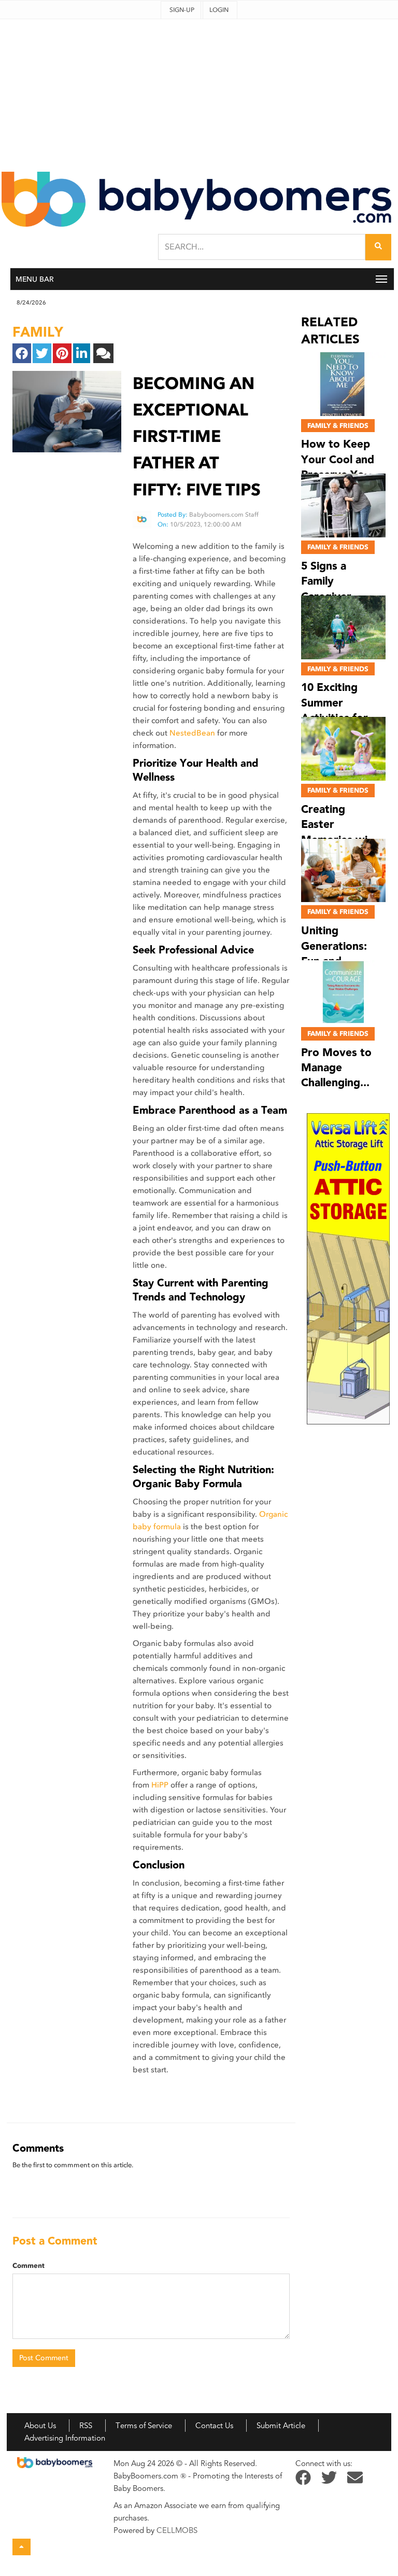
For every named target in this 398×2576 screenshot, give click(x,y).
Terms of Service (144, 2426)
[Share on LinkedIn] (82, 353)
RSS (86, 2426)
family (38, 332)
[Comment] (103, 353)
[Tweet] (42, 353)
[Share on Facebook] (22, 353)
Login (219, 10)
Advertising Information (65, 2438)
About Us (40, 2426)
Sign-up (182, 10)
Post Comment (44, 2358)
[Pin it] (62, 353)
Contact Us (214, 2426)
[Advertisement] (199, 92)
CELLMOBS (177, 2530)
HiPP (160, 1785)
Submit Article (281, 2426)
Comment (29, 2266)
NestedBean (192, 733)
